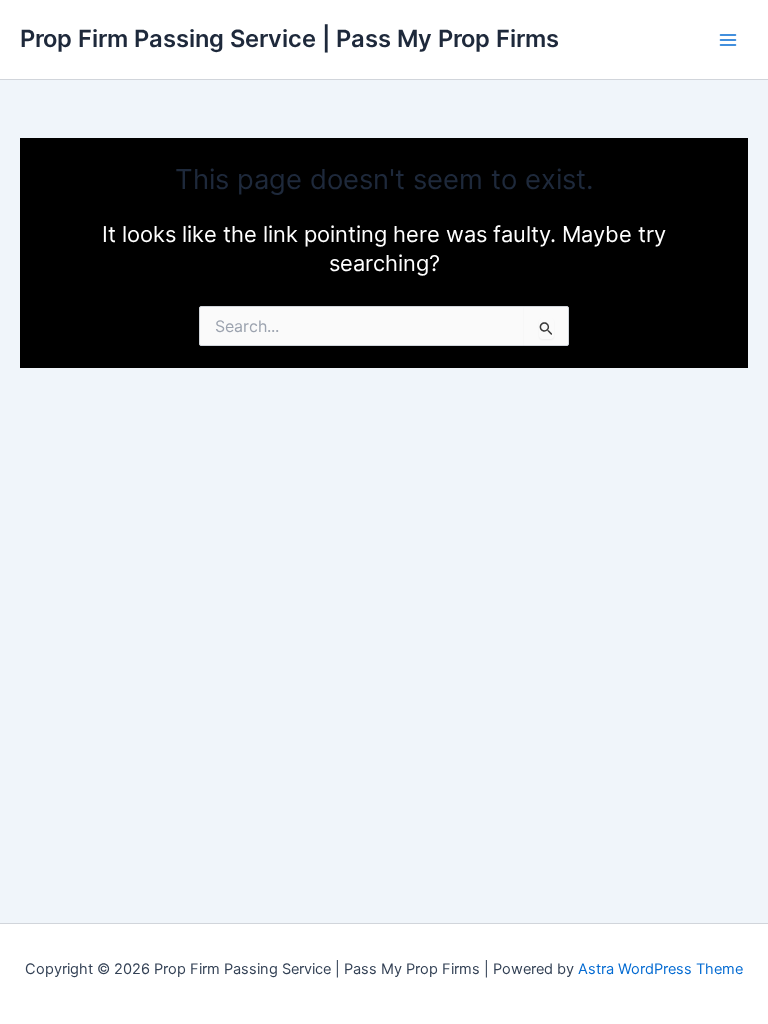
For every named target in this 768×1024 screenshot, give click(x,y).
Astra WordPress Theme (660, 969)
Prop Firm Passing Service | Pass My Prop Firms (289, 38)
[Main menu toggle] (728, 39)
